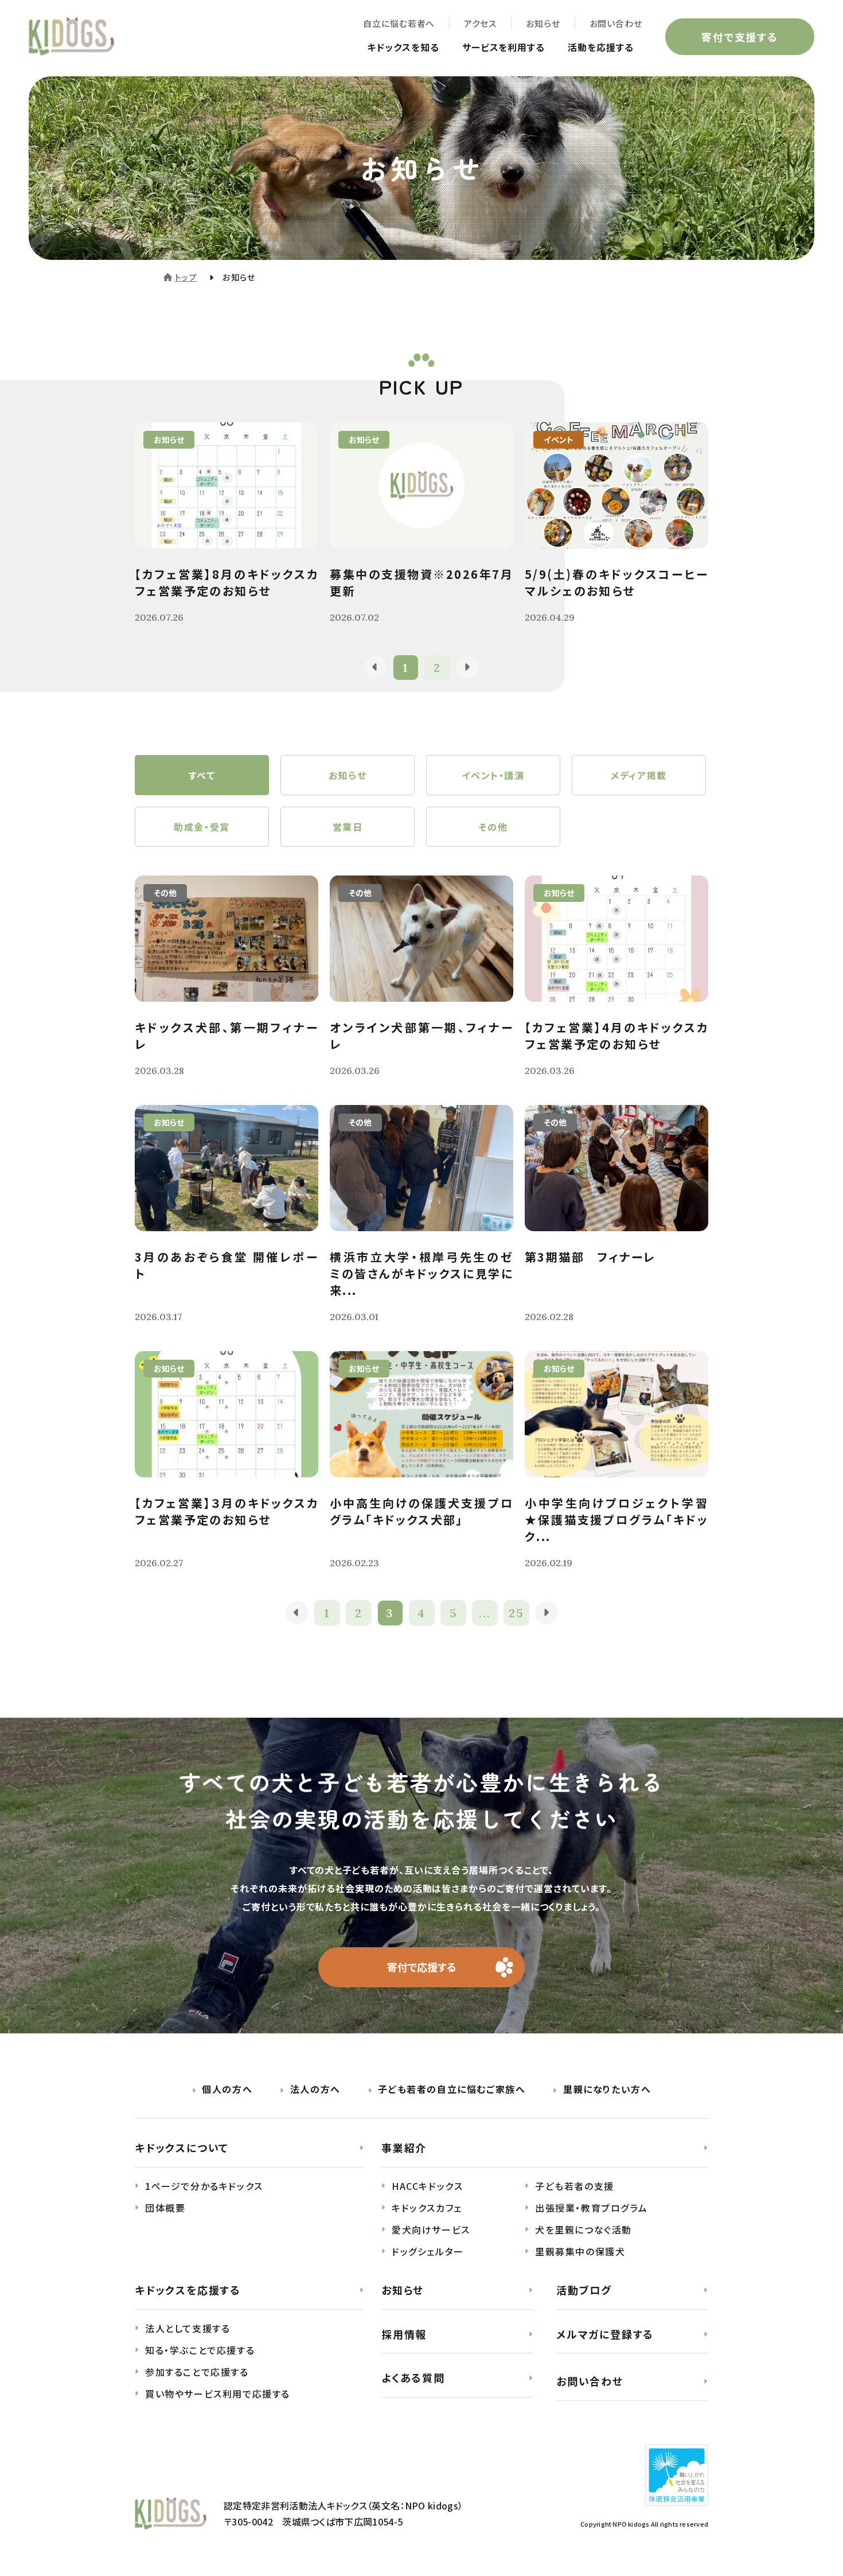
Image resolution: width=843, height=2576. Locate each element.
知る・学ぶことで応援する (200, 2350)
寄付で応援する (422, 1967)
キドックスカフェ (427, 2208)
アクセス (480, 23)
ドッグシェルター (428, 2251)
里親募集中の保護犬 (580, 2251)
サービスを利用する (504, 47)
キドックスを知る (403, 47)
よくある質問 (413, 2377)
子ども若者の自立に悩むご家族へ (452, 2089)
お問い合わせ (616, 23)
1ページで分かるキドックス (204, 2186)
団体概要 (165, 2208)
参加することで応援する (197, 2372)
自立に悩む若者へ (399, 23)
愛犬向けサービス (431, 2229)
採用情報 (404, 2334)
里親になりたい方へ (607, 2089)
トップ (186, 277)
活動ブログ (584, 2290)
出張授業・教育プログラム (591, 2208)
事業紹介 (404, 2147)
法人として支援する (188, 2328)
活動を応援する (601, 47)
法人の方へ (315, 2089)
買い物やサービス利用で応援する (218, 2394)
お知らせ (543, 23)
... (485, 1613)
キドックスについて (182, 2147)
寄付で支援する (740, 37)
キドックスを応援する (188, 2290)
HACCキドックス (427, 2186)
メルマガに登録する (605, 2334)
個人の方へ (227, 2089)
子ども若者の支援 (575, 2186)
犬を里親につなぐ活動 (584, 2229)
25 (516, 1613)
